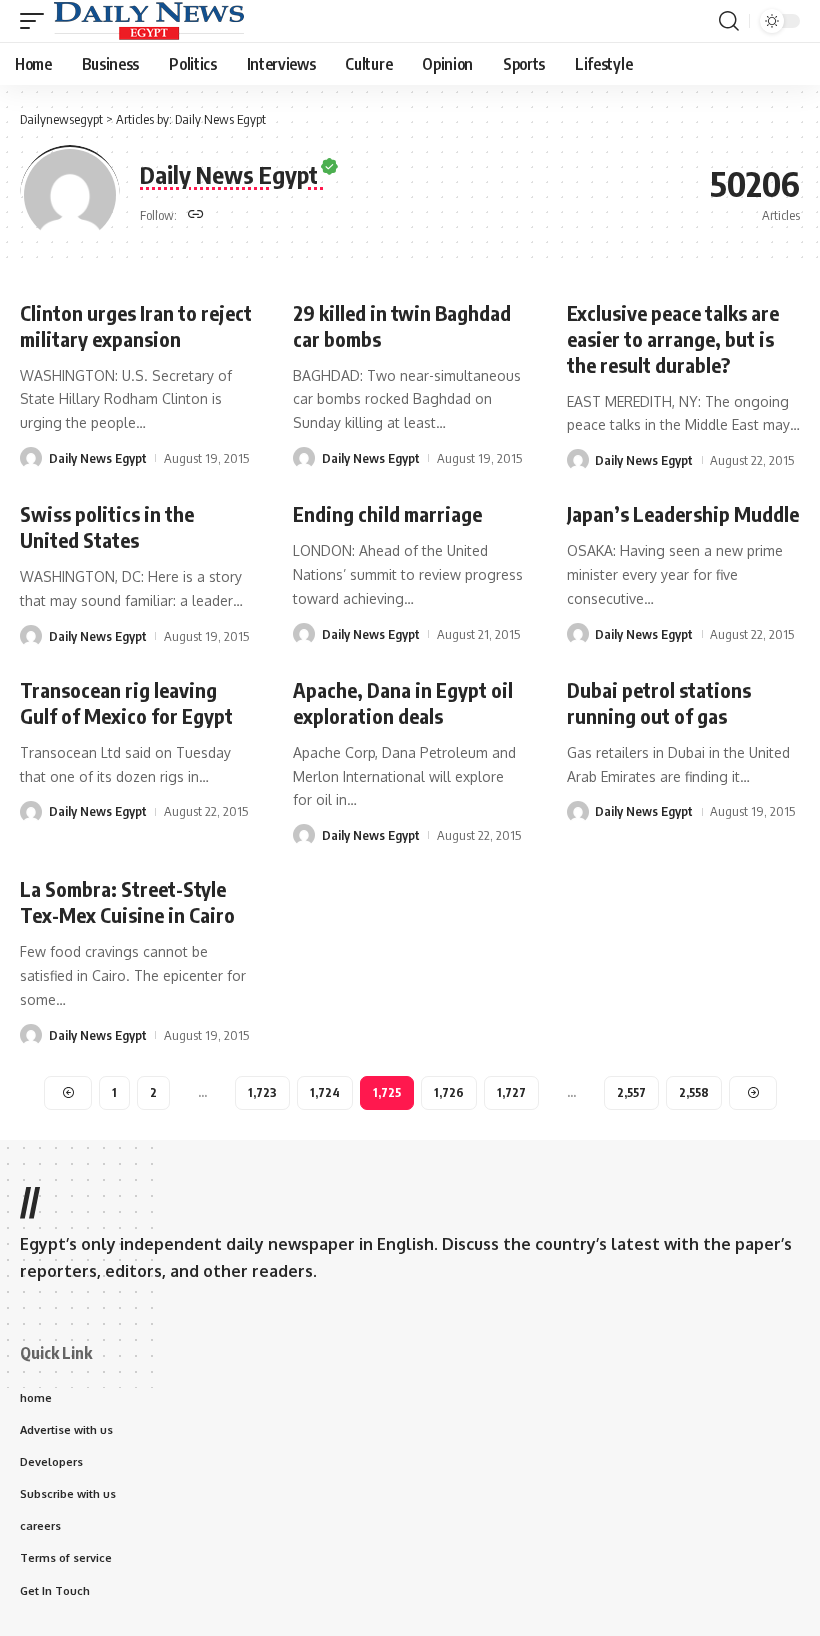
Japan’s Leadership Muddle (683, 513)
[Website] (196, 215)
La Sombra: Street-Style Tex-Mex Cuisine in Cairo (127, 901)
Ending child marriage (387, 513)
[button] (37, 21)
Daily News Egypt (98, 458)
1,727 (511, 1092)
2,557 (631, 1092)
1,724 (325, 1092)
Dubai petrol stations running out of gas (659, 702)
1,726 (449, 1092)
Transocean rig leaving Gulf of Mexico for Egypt (126, 702)
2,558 (694, 1092)
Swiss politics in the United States (107, 526)
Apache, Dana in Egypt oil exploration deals (403, 702)
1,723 (262, 1092)
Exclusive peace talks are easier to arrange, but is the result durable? (673, 338)
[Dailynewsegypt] (149, 21)
